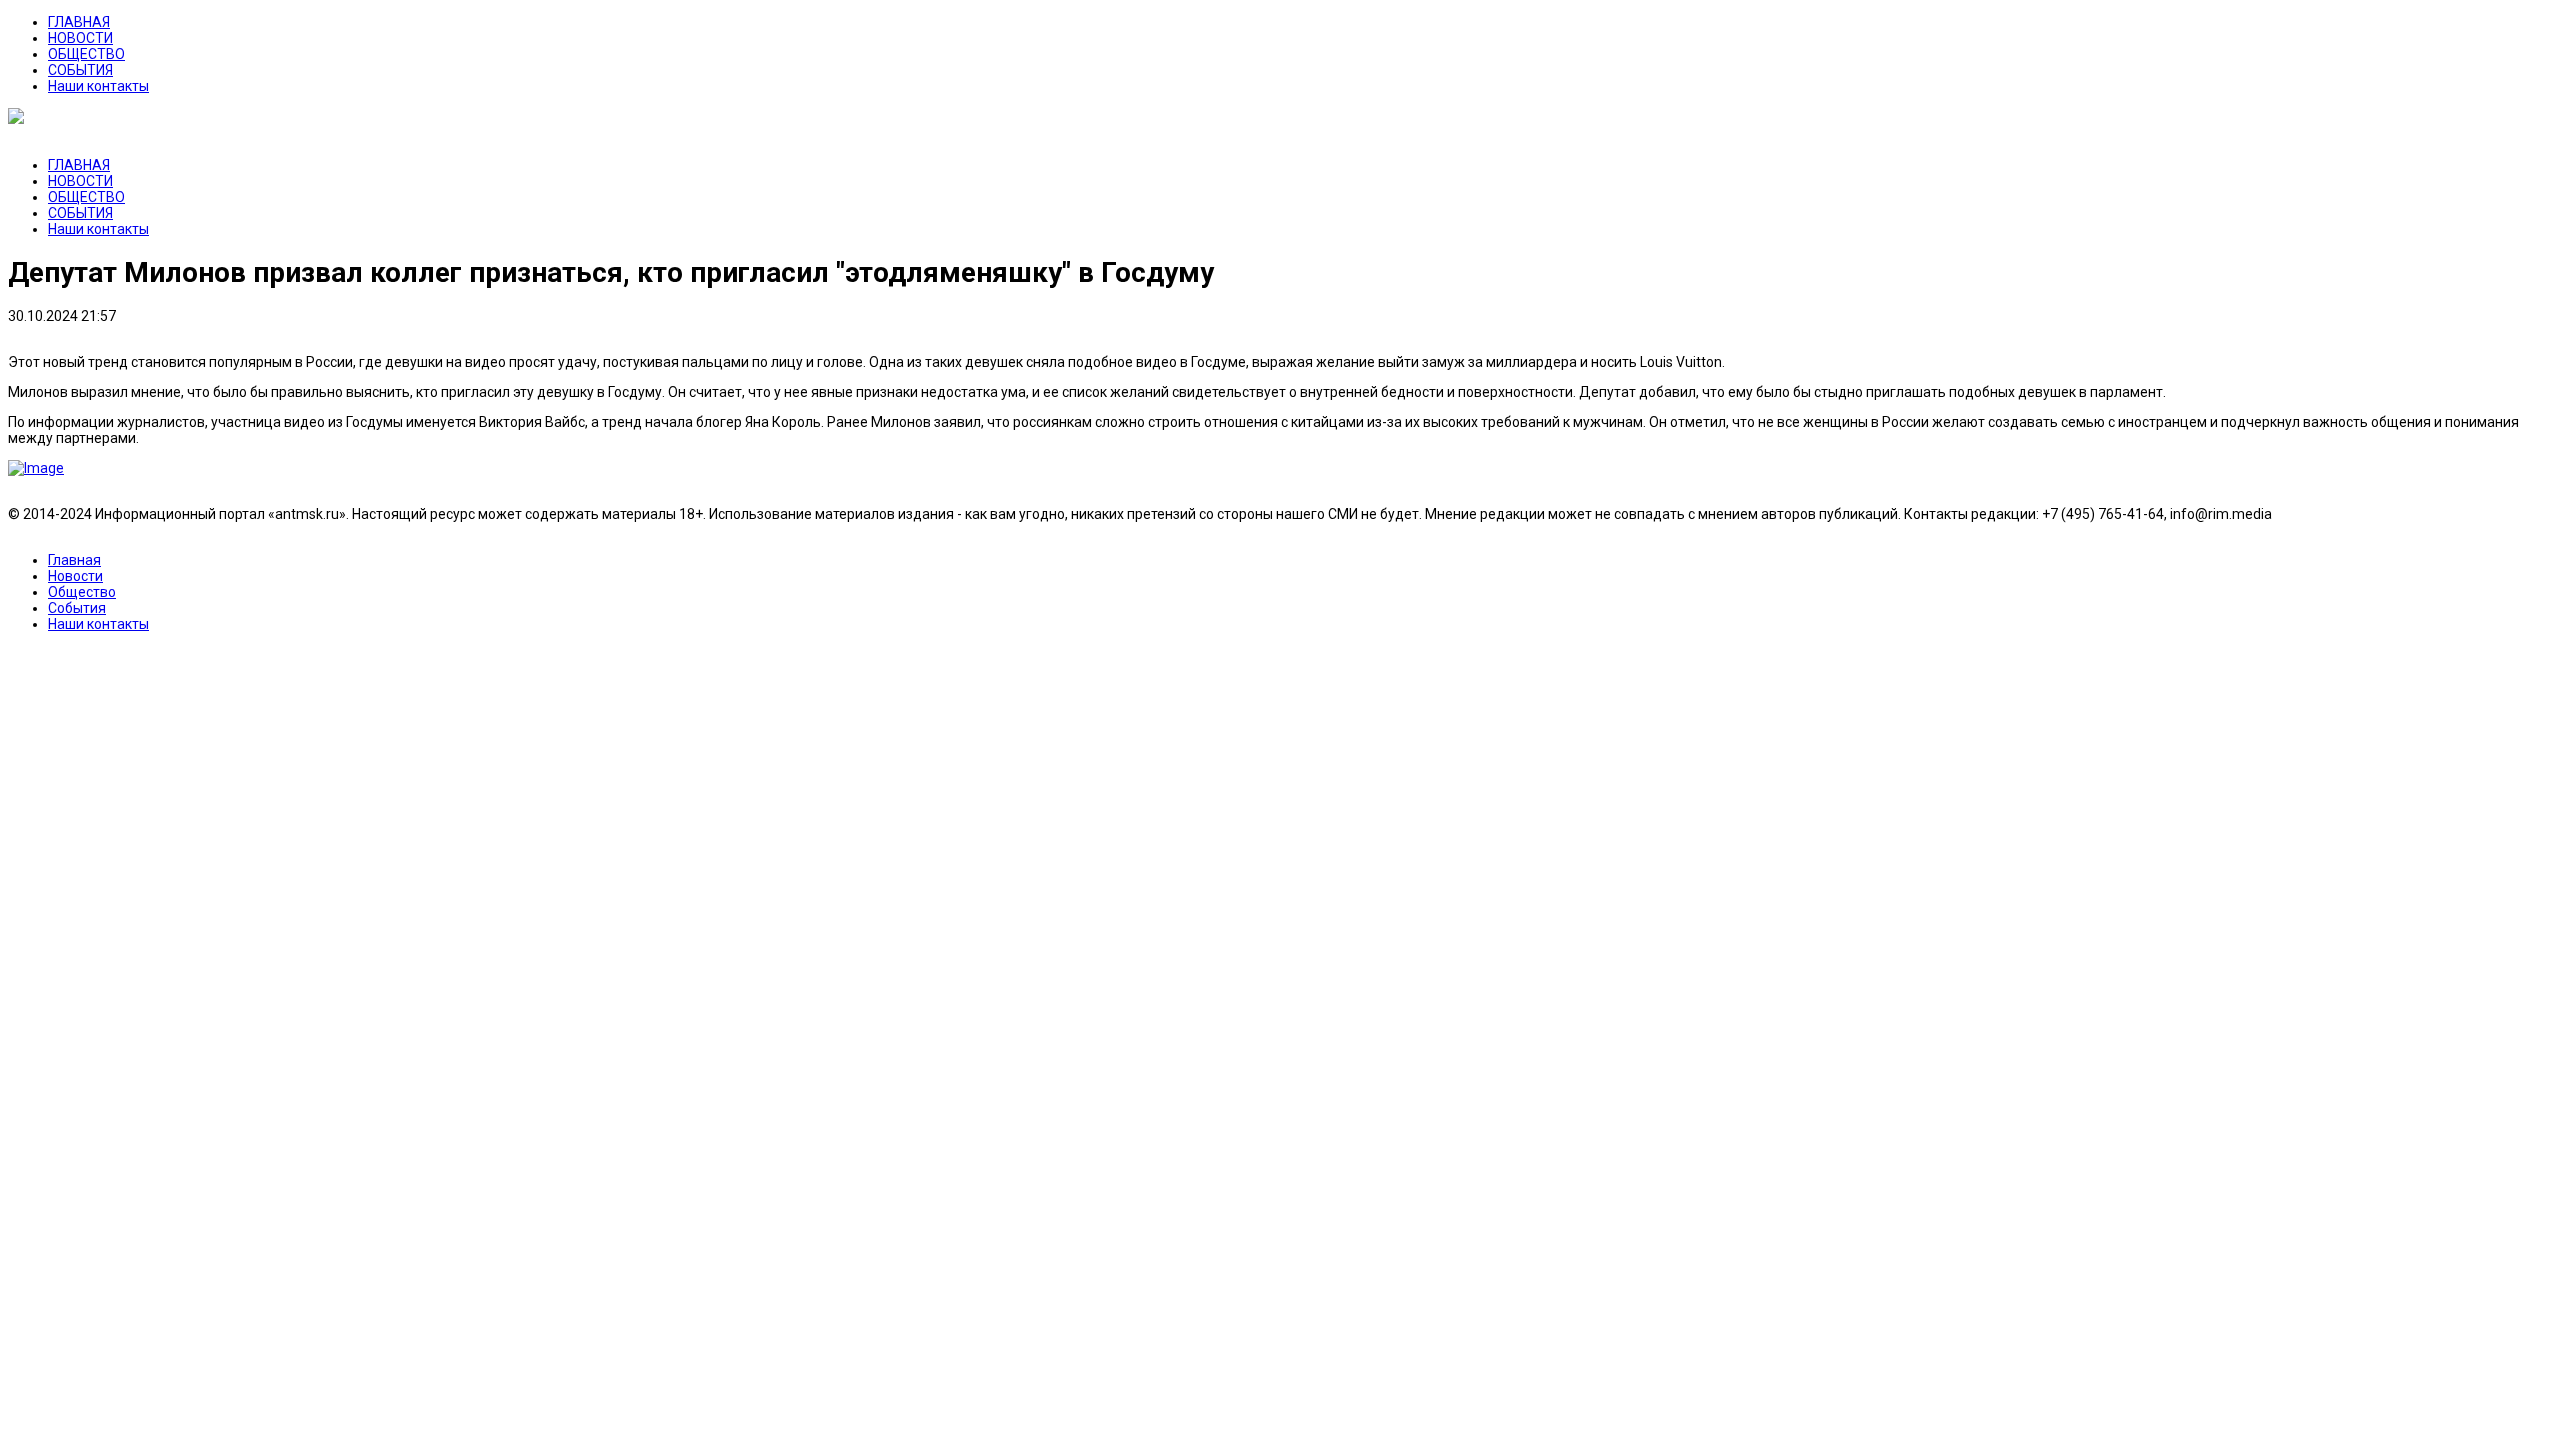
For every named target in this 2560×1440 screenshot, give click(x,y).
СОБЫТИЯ (80, 70)
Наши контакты (98, 86)
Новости (75, 576)
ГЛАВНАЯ (79, 22)
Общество (82, 592)
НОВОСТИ (80, 38)
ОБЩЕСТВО (86, 54)
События (77, 608)
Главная (74, 560)
